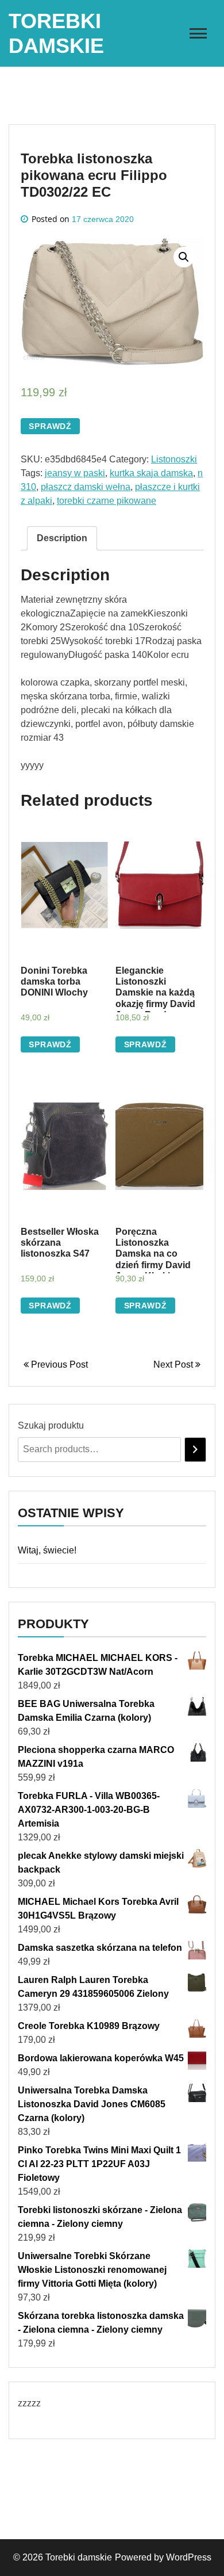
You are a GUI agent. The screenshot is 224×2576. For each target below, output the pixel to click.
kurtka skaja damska (151, 473)
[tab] (62, 538)
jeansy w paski (75, 473)
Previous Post (58, 1364)
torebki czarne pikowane (107, 501)
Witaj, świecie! (47, 1550)
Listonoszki (174, 459)
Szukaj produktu (51, 1425)
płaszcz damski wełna (86, 487)
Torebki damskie (79, 2557)
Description (62, 538)
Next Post (174, 1364)
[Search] (195, 1450)
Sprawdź (50, 426)
